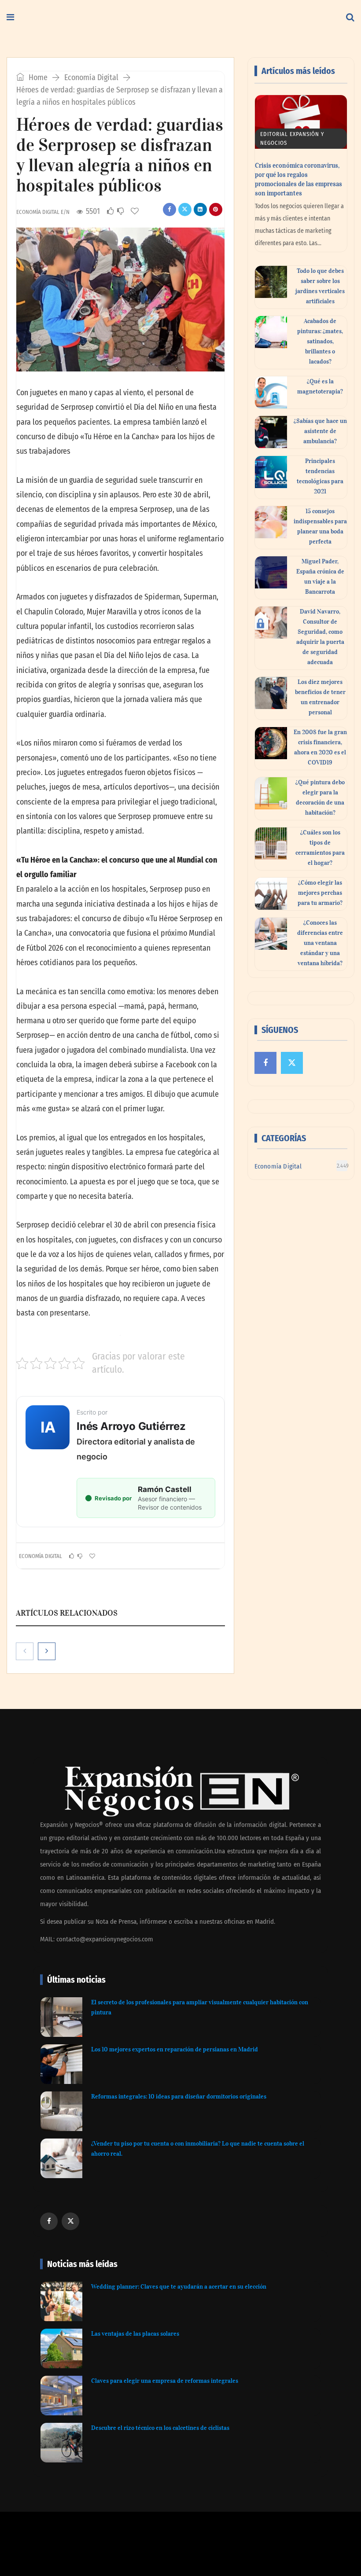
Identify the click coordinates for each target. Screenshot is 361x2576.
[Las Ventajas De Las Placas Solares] (61, 2348)
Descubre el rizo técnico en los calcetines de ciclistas (160, 2428)
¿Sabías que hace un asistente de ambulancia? (320, 431)
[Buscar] (350, 18)
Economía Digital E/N (43, 212)
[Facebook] (169, 209)
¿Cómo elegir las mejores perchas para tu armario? (320, 893)
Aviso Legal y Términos (160, 2550)
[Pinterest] (216, 209)
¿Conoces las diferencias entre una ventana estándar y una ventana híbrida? (320, 943)
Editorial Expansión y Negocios (292, 138)
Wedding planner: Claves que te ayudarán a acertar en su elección (179, 2287)
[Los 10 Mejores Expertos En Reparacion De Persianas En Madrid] (61, 2064)
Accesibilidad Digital (100, 2550)
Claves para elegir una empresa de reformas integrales (165, 2381)
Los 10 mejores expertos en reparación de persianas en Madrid (175, 2049)
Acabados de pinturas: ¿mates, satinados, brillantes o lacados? (320, 341)
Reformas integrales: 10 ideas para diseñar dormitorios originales (179, 2096)
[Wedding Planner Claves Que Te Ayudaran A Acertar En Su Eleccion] (61, 2301)
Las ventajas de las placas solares (135, 2334)
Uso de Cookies (268, 2550)
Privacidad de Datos (218, 2550)
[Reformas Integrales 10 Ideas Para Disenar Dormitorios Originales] (61, 2111)
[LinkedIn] (200, 209)
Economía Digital (91, 77)
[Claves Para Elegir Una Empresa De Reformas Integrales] (61, 2396)
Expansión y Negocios (74, 2537)
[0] (110, 211)
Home (37, 77)
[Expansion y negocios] (133, 18)
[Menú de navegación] (10, 18)
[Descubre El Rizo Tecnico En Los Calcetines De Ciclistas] (61, 2443)
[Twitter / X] (185, 209)
